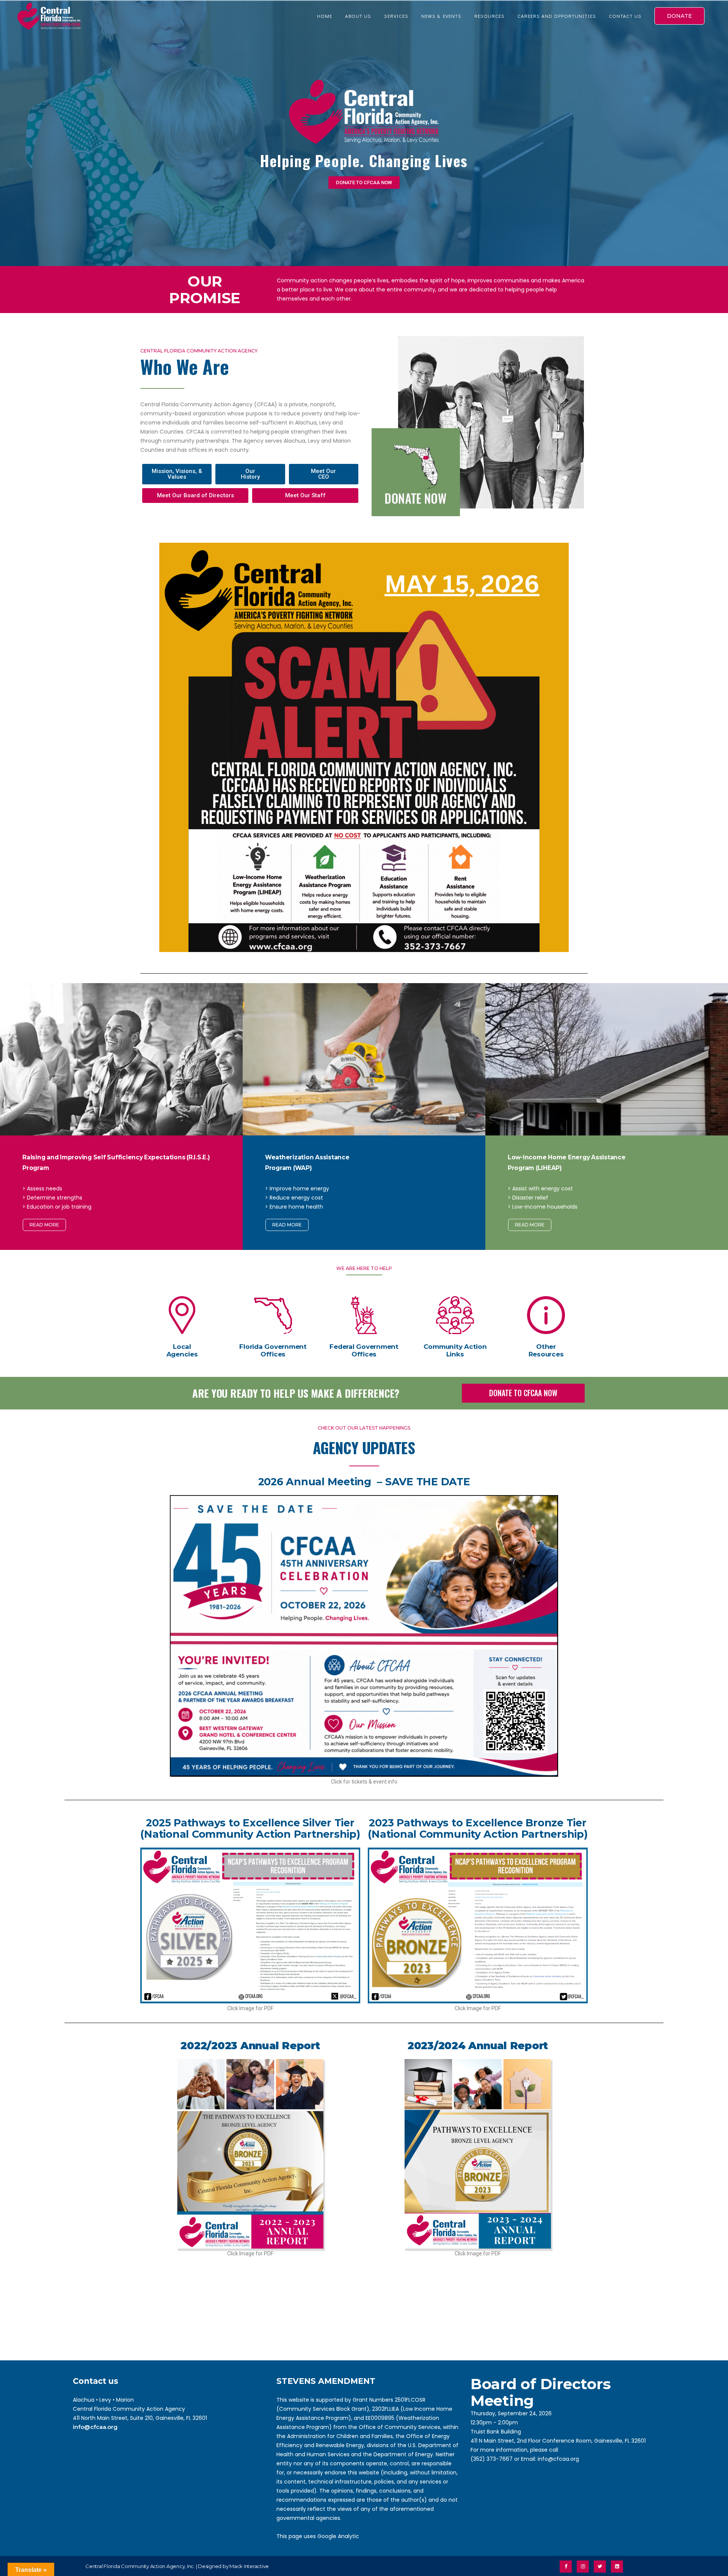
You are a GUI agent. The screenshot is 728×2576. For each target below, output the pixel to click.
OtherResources (546, 1350)
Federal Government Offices (364, 1350)
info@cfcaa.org (95, 2427)
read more (44, 1225)
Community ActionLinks (455, 1350)
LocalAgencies (182, 1350)
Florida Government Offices (273, 1350)
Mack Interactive (249, 2566)
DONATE (679, 16)
